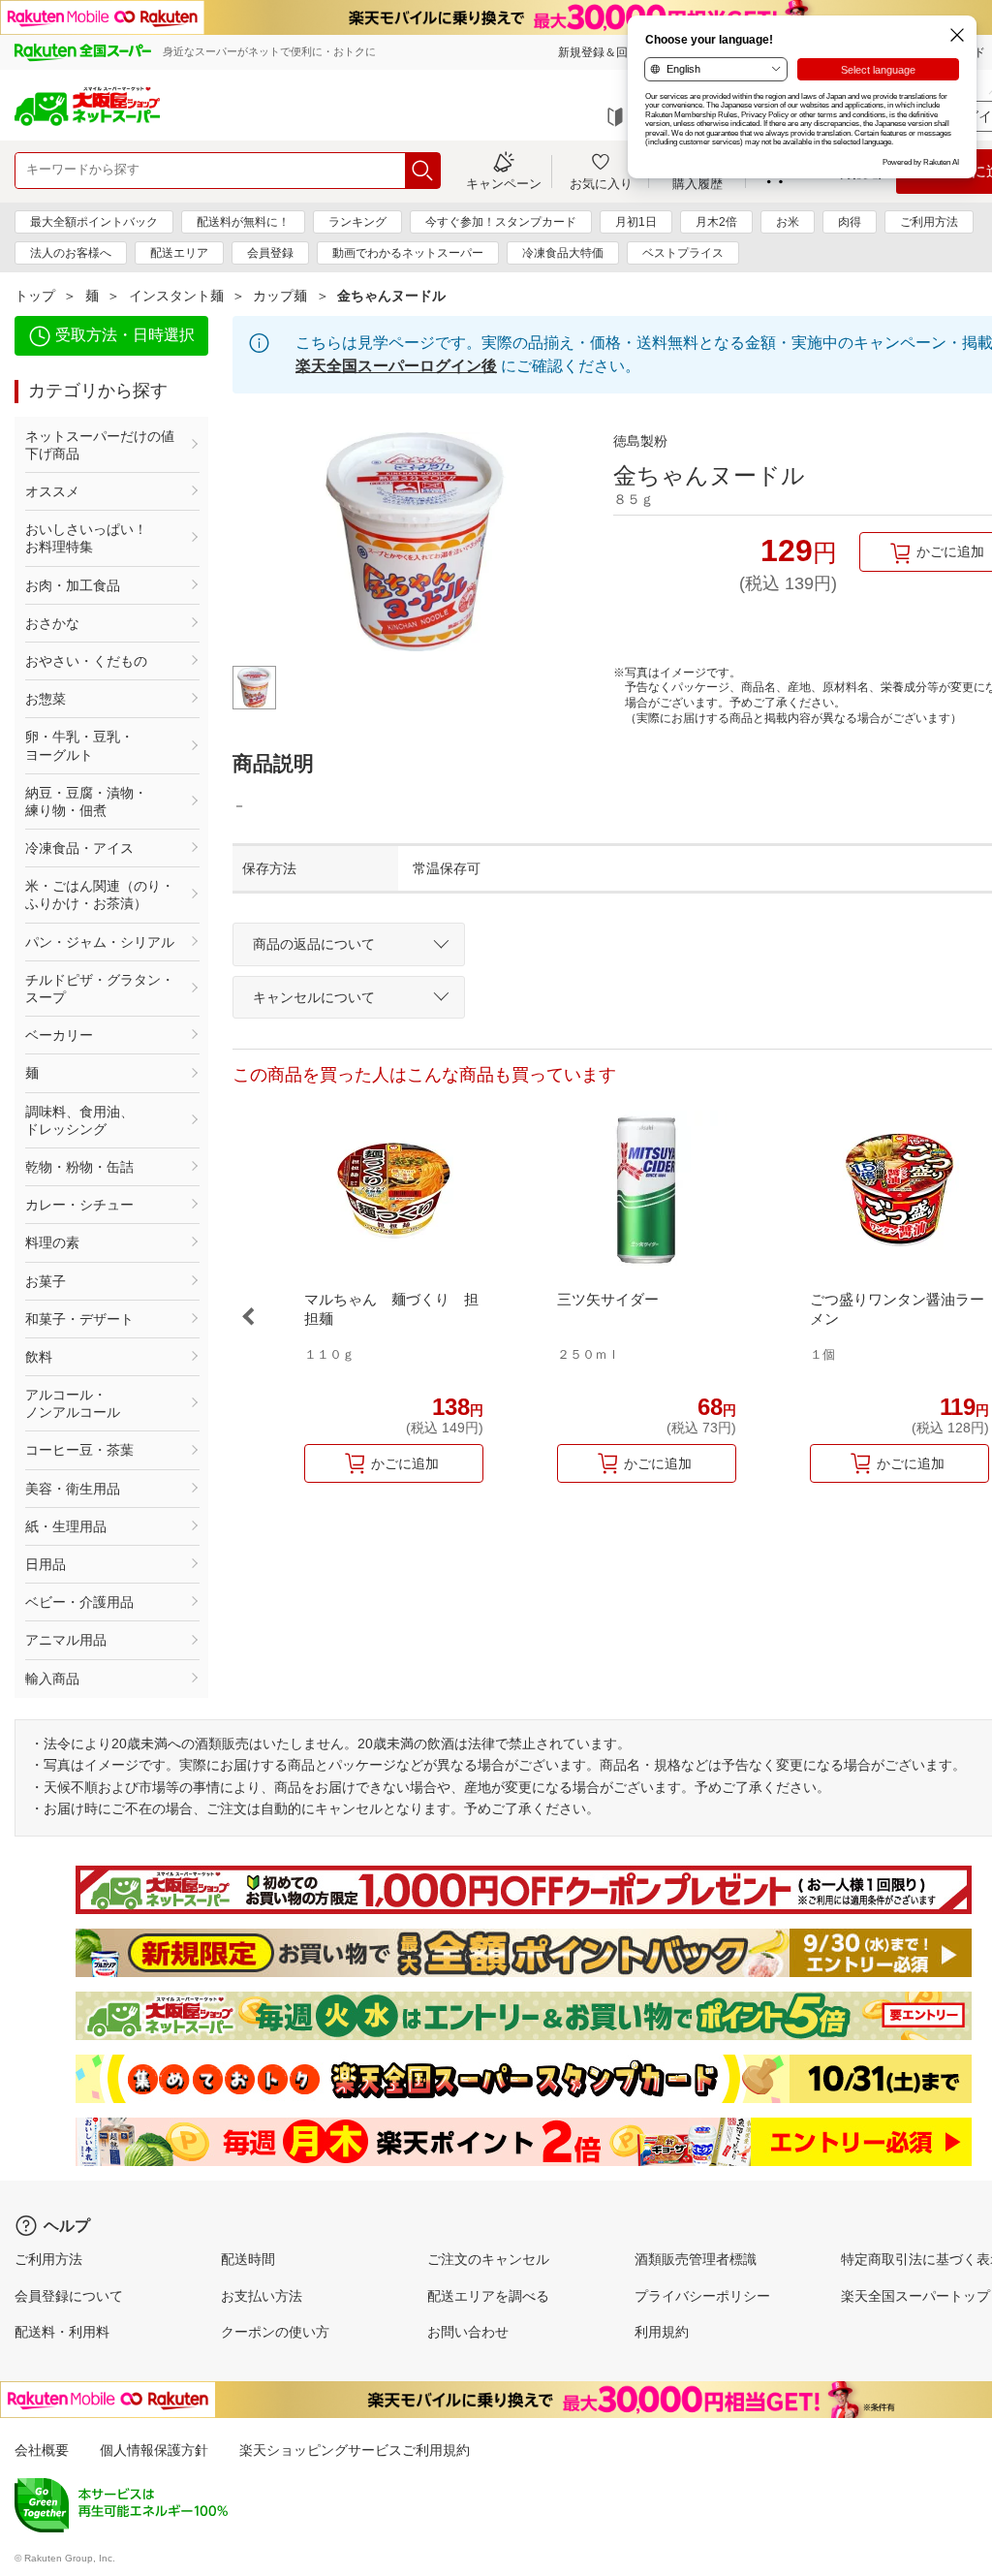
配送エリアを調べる (488, 2296)
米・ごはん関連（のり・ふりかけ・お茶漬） (100, 895)
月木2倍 (716, 222)
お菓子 (46, 1281)
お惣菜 (46, 699)
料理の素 (52, 1242)
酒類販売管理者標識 (696, 2259)
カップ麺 (280, 296)
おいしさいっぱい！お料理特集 (86, 538)
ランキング (357, 222)
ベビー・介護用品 (79, 1602)
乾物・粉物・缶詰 (79, 1167)
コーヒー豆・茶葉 (79, 1450)
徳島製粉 (640, 441)
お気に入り (601, 183)
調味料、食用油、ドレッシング (79, 1120)
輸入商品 (52, 1679)
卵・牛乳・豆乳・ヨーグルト (79, 745)
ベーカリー (59, 1035)
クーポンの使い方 (275, 2332)
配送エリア (179, 253)
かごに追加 (405, 1463)
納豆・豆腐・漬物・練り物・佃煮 (86, 801)
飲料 (39, 1357)
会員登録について (69, 2296)
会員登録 (270, 253)
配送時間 (248, 2259)
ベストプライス (683, 253)
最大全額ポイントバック (94, 222)
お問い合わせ (468, 2332)
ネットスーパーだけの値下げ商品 (100, 445)
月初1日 (636, 222)
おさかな (52, 623)
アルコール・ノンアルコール (73, 1403)
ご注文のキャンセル (488, 2259)
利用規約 (662, 2332)
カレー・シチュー (79, 1205)
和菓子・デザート (79, 1319)
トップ (35, 296)
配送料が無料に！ (243, 222)
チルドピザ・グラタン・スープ (100, 989)
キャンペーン (504, 183)
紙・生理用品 (66, 1526)
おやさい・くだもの (86, 661)
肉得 (850, 222)
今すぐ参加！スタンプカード (501, 222)
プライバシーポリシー (702, 2296)
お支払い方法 (262, 2296)
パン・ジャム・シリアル (100, 942)
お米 (788, 222)
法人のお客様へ (71, 253)
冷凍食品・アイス (79, 848)
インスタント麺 (176, 296)
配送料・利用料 (62, 2332)
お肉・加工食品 (73, 585)
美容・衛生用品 (73, 1489)
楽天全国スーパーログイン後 (396, 366)
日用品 (46, 1564)
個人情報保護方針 (154, 2450)
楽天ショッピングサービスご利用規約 (355, 2450)
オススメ (52, 491)
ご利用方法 (929, 222)
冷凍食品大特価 (563, 253)
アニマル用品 (66, 1640)
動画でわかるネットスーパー (408, 253)
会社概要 (42, 2450)
